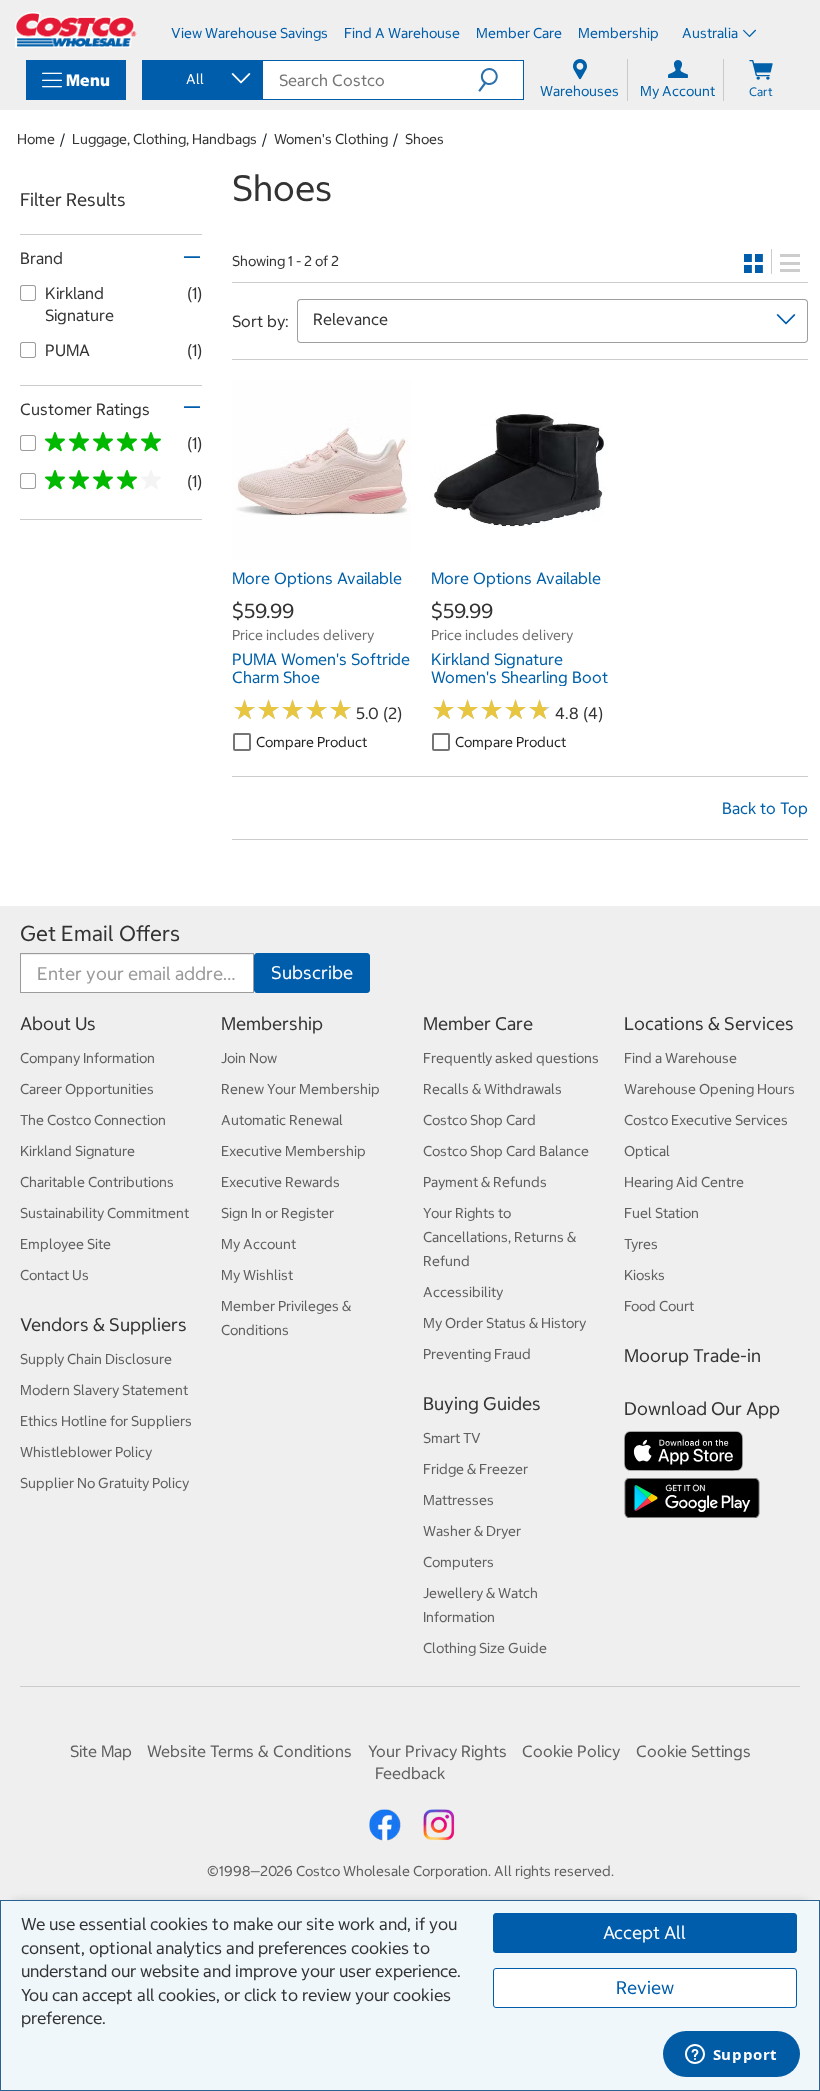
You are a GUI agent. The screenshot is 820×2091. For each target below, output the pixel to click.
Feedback (410, 1773)
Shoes (424, 139)
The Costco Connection (93, 1120)
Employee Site (65, 1244)
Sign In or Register (277, 1213)
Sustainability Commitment (104, 1213)
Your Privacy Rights (437, 1751)
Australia (710, 33)
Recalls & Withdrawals (492, 1089)
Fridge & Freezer (475, 1469)
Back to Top (765, 808)
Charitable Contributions (97, 1182)
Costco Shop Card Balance (506, 1151)
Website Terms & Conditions (249, 1751)
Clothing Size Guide (485, 1648)
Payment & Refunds (485, 1182)
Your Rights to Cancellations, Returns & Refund (499, 1237)
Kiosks (644, 1275)
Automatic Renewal (282, 1120)
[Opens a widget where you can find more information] (731, 2056)
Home (36, 139)
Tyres (641, 1244)
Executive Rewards (280, 1182)
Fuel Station (661, 1213)
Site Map (101, 1751)
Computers (458, 1562)
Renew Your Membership (300, 1089)
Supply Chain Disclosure (96, 1359)
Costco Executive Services (706, 1120)
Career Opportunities (87, 1089)
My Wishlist (257, 1275)
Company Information (87, 1058)
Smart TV (452, 1438)
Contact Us (54, 1275)
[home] (76, 30)
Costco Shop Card (479, 1120)
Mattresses (458, 1500)
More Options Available (317, 578)
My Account (258, 1244)
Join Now (249, 1058)
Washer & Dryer (472, 1531)
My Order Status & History (504, 1323)
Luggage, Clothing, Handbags (164, 139)
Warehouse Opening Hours (709, 1089)
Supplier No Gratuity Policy (104, 1483)
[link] (321, 548)
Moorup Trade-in (692, 1355)
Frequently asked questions (511, 1058)
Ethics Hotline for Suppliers (106, 1421)
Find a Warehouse (680, 1058)
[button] (500, 80)
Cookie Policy (571, 1751)
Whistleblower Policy (86, 1452)
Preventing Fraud (477, 1354)
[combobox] (201, 79)
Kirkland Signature (77, 1151)
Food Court (659, 1306)
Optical (647, 1151)
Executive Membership (293, 1151)
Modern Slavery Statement (104, 1390)
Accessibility (463, 1292)
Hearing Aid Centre (684, 1182)
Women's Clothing (331, 139)
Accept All (644, 1932)
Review (645, 1987)
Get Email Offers (100, 933)
